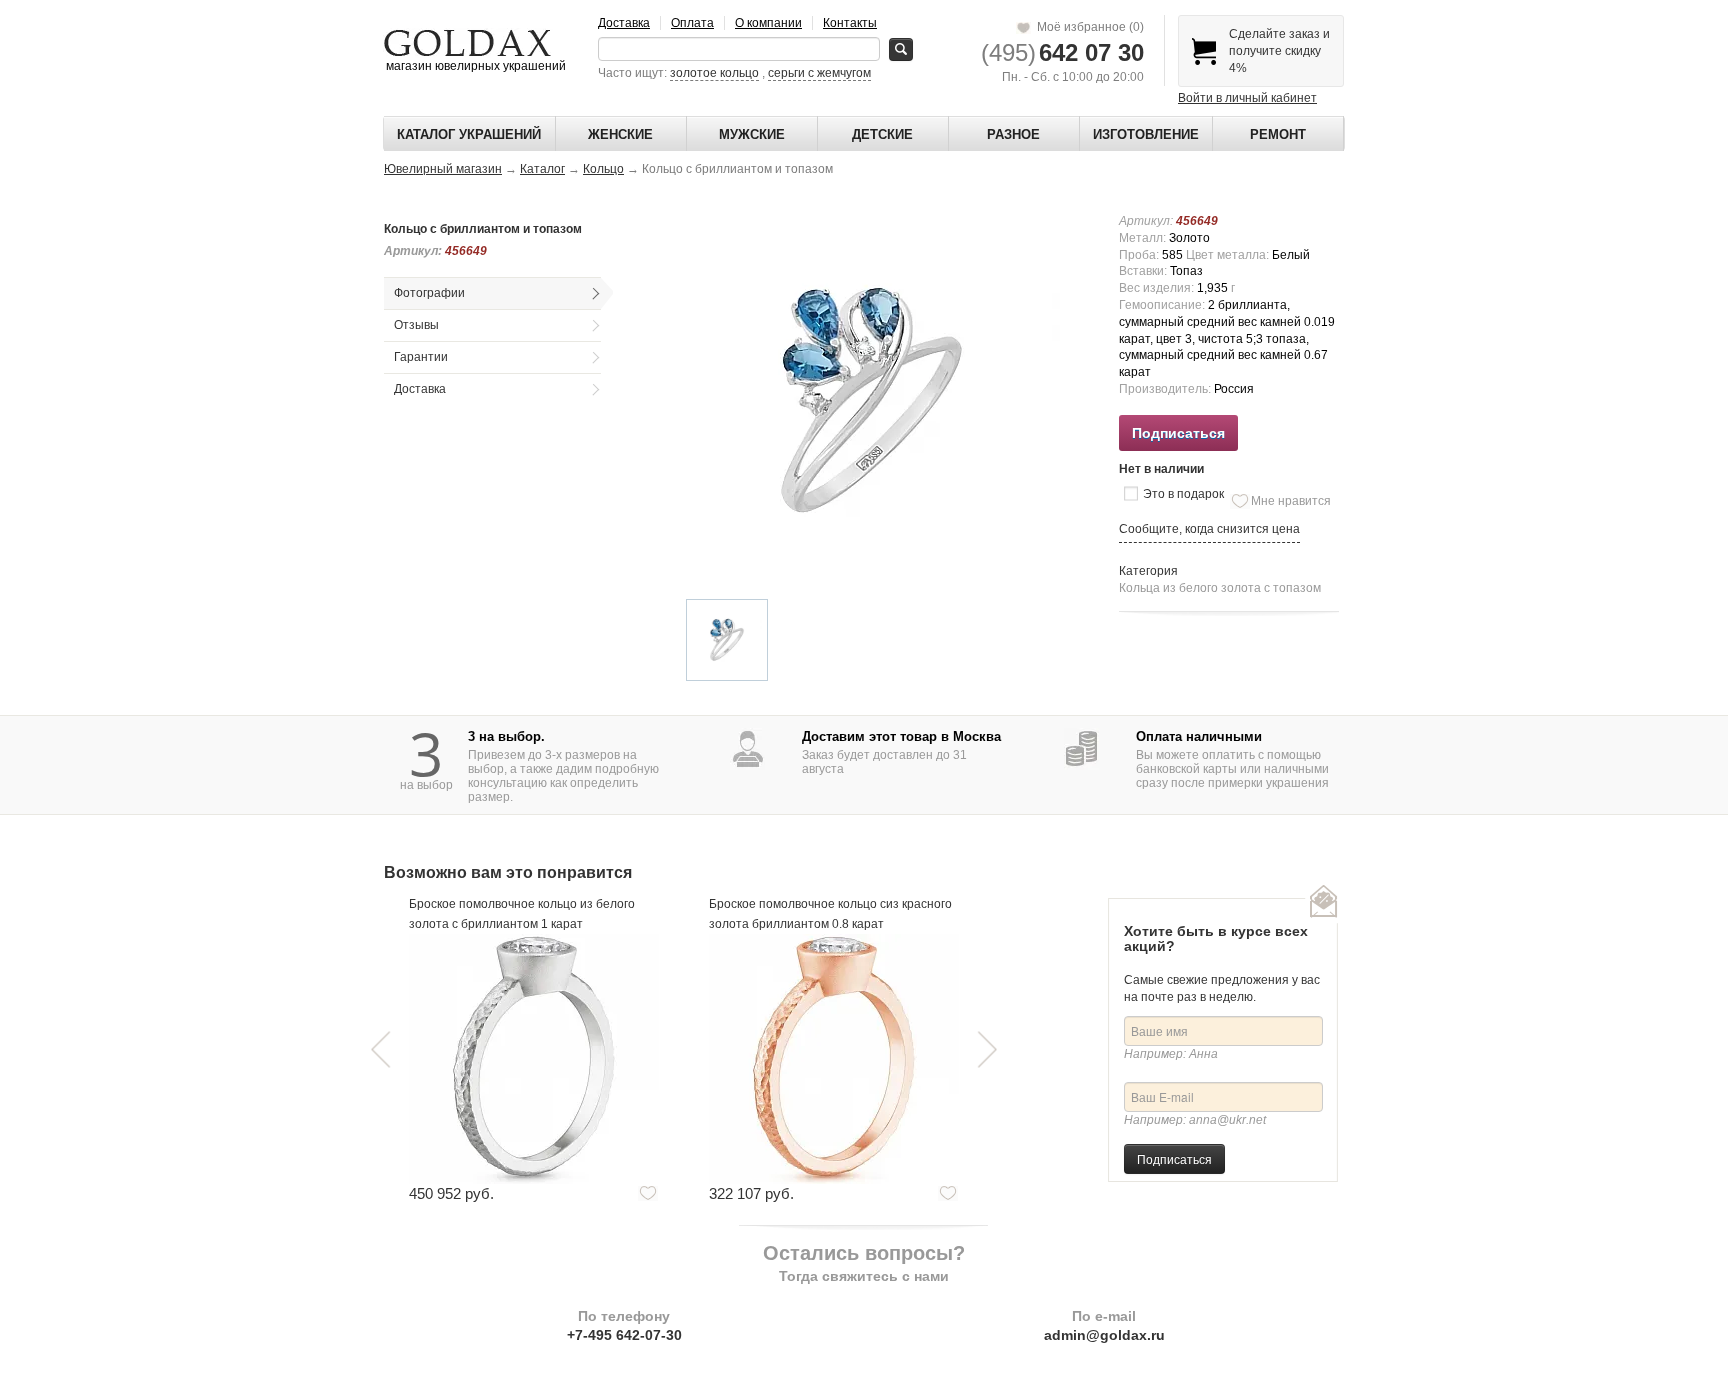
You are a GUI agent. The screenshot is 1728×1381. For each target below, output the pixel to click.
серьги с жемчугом (819, 73)
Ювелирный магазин (443, 169)
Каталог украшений (469, 134)
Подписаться (1174, 1158)
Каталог (542, 169)
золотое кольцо (714, 73)
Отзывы (416, 325)
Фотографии (429, 293)
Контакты (850, 23)
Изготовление (1146, 134)
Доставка (624, 23)
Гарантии (421, 357)
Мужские (752, 134)
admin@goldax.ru (1104, 1335)
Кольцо (603, 169)
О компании (768, 23)
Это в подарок (1183, 494)
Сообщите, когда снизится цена (1209, 529)
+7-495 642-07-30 (624, 1335)
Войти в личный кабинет (1247, 98)
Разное (1013, 134)
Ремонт (1278, 134)
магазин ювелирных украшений (474, 66)
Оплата (692, 23)
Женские (620, 134)
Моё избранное (1087, 27)
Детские (882, 134)
